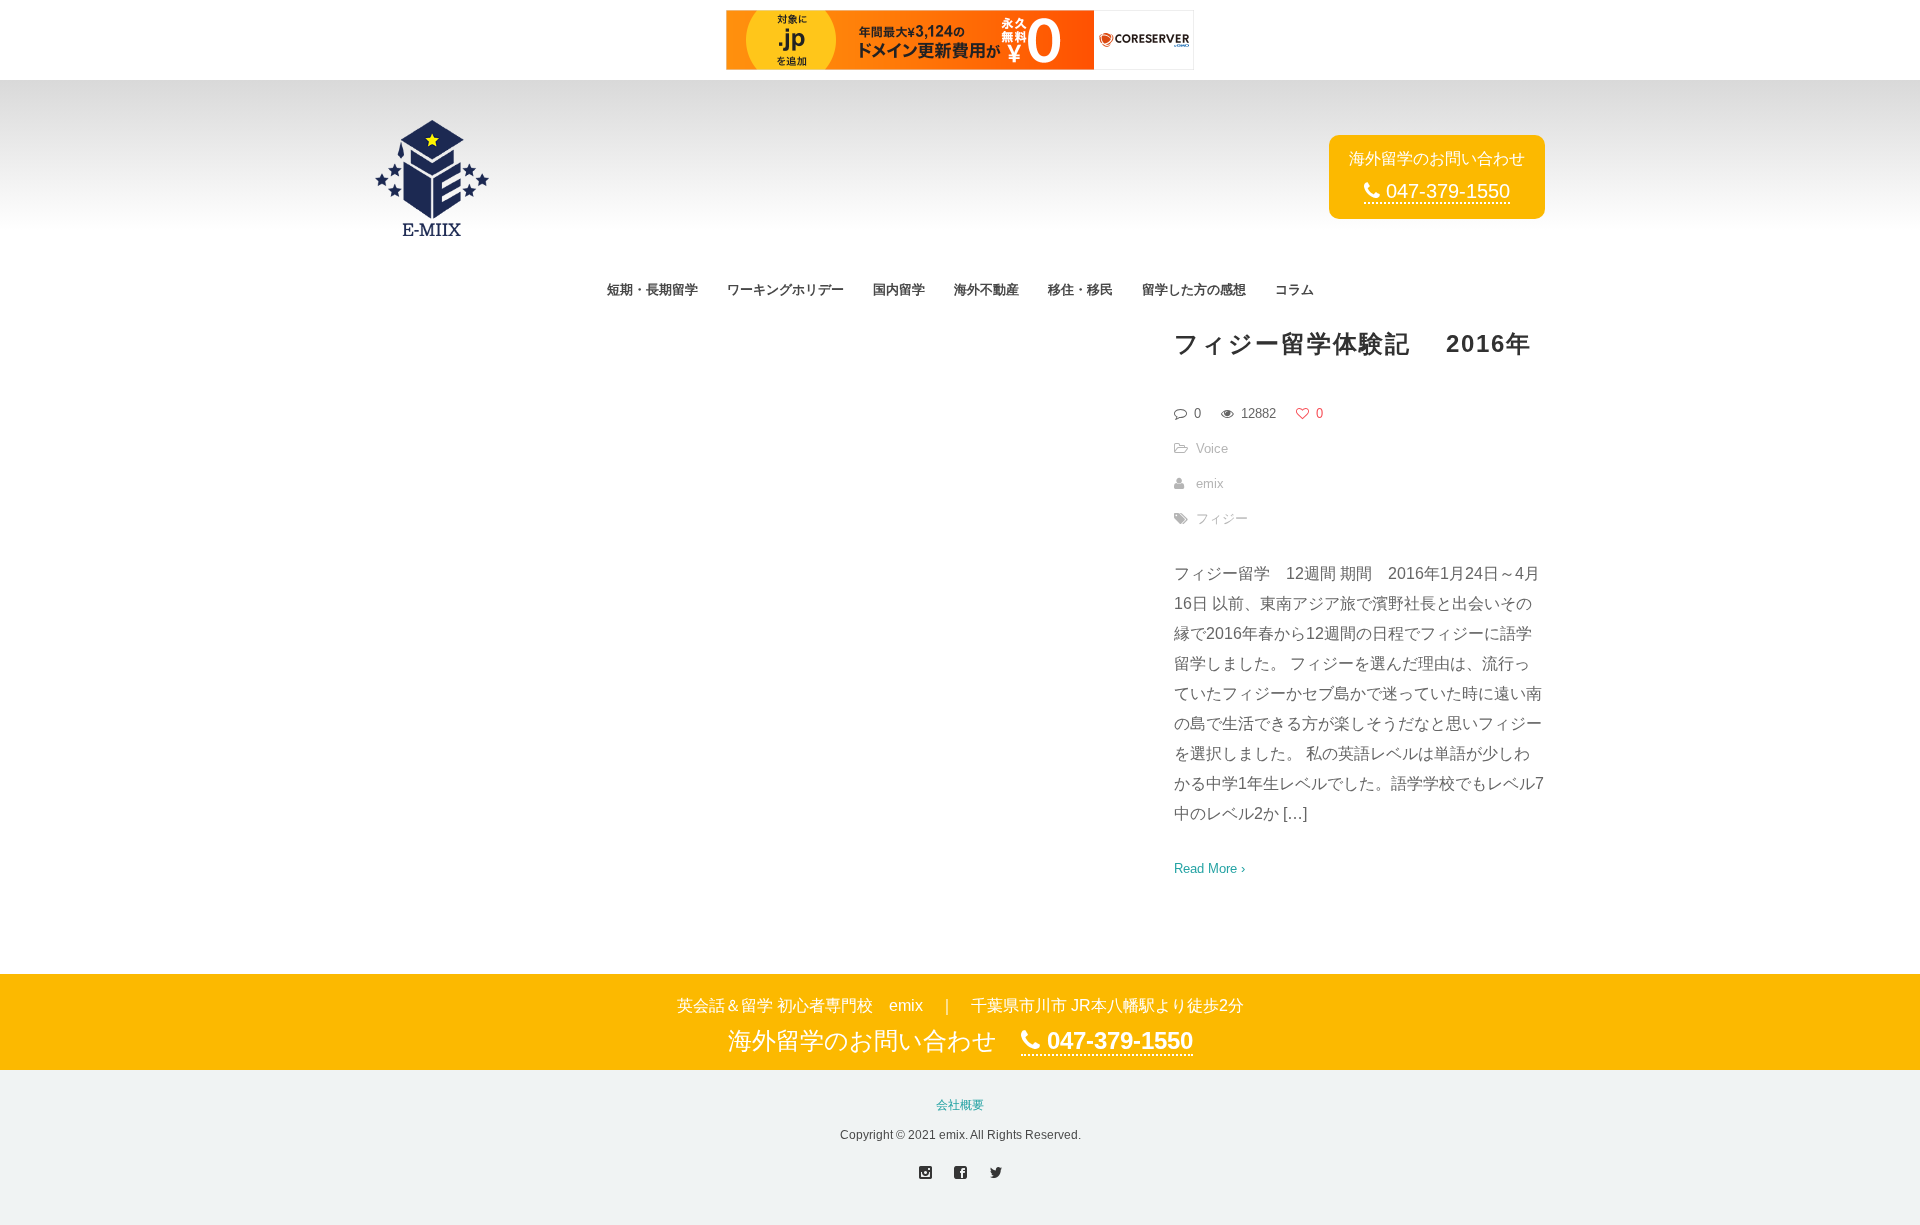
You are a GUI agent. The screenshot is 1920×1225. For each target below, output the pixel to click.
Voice (1212, 448)
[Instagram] (925, 1172)
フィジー (1222, 518)
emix (1210, 483)
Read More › (1209, 868)
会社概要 (960, 1105)
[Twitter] (995, 1172)
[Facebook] (960, 1172)
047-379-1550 (1445, 191)
